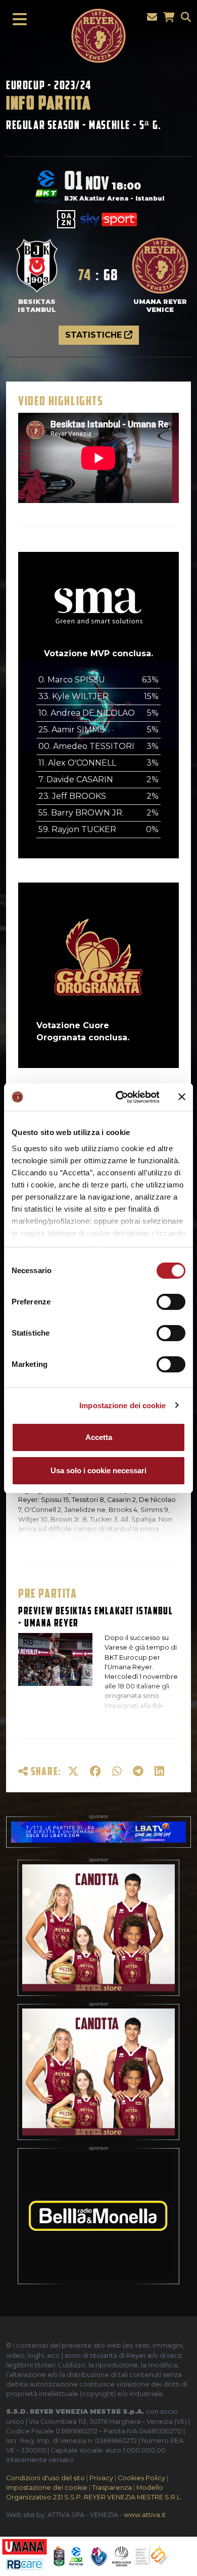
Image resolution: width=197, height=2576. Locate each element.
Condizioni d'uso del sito (45, 2478)
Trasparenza (112, 2488)
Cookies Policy (141, 2478)
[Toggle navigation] (17, 20)
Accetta (99, 1437)
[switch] (171, 1302)
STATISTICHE (95, 335)
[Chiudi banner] (182, 1097)
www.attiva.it (145, 2515)
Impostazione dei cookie (122, 1405)
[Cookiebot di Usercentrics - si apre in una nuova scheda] (119, 1097)
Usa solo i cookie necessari (98, 1470)
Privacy (101, 2478)
